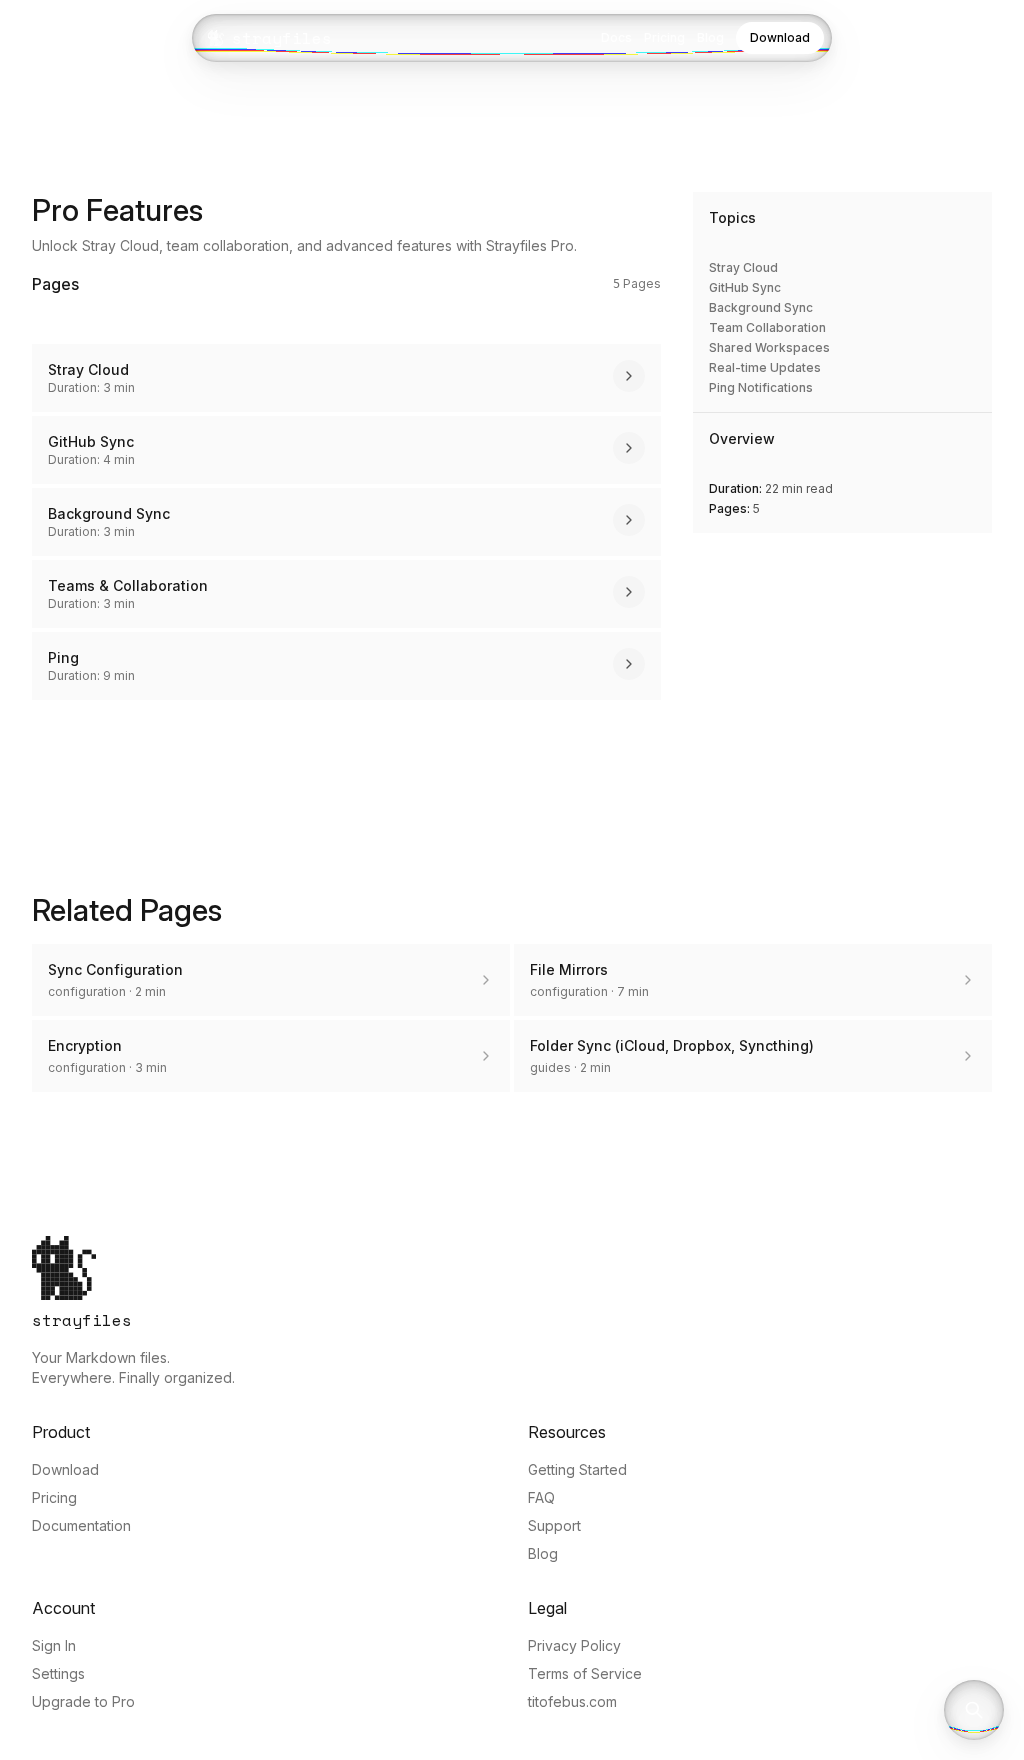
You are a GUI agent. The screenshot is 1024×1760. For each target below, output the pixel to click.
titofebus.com (572, 1701)
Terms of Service (585, 1673)
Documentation (81, 1525)
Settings (58, 1673)
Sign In (54, 1645)
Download (780, 37)
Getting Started (577, 1469)
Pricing (664, 37)
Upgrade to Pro (83, 1701)
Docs (616, 37)
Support (554, 1525)
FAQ (541, 1497)
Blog (710, 37)
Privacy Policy (574, 1645)
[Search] (974, 1710)
